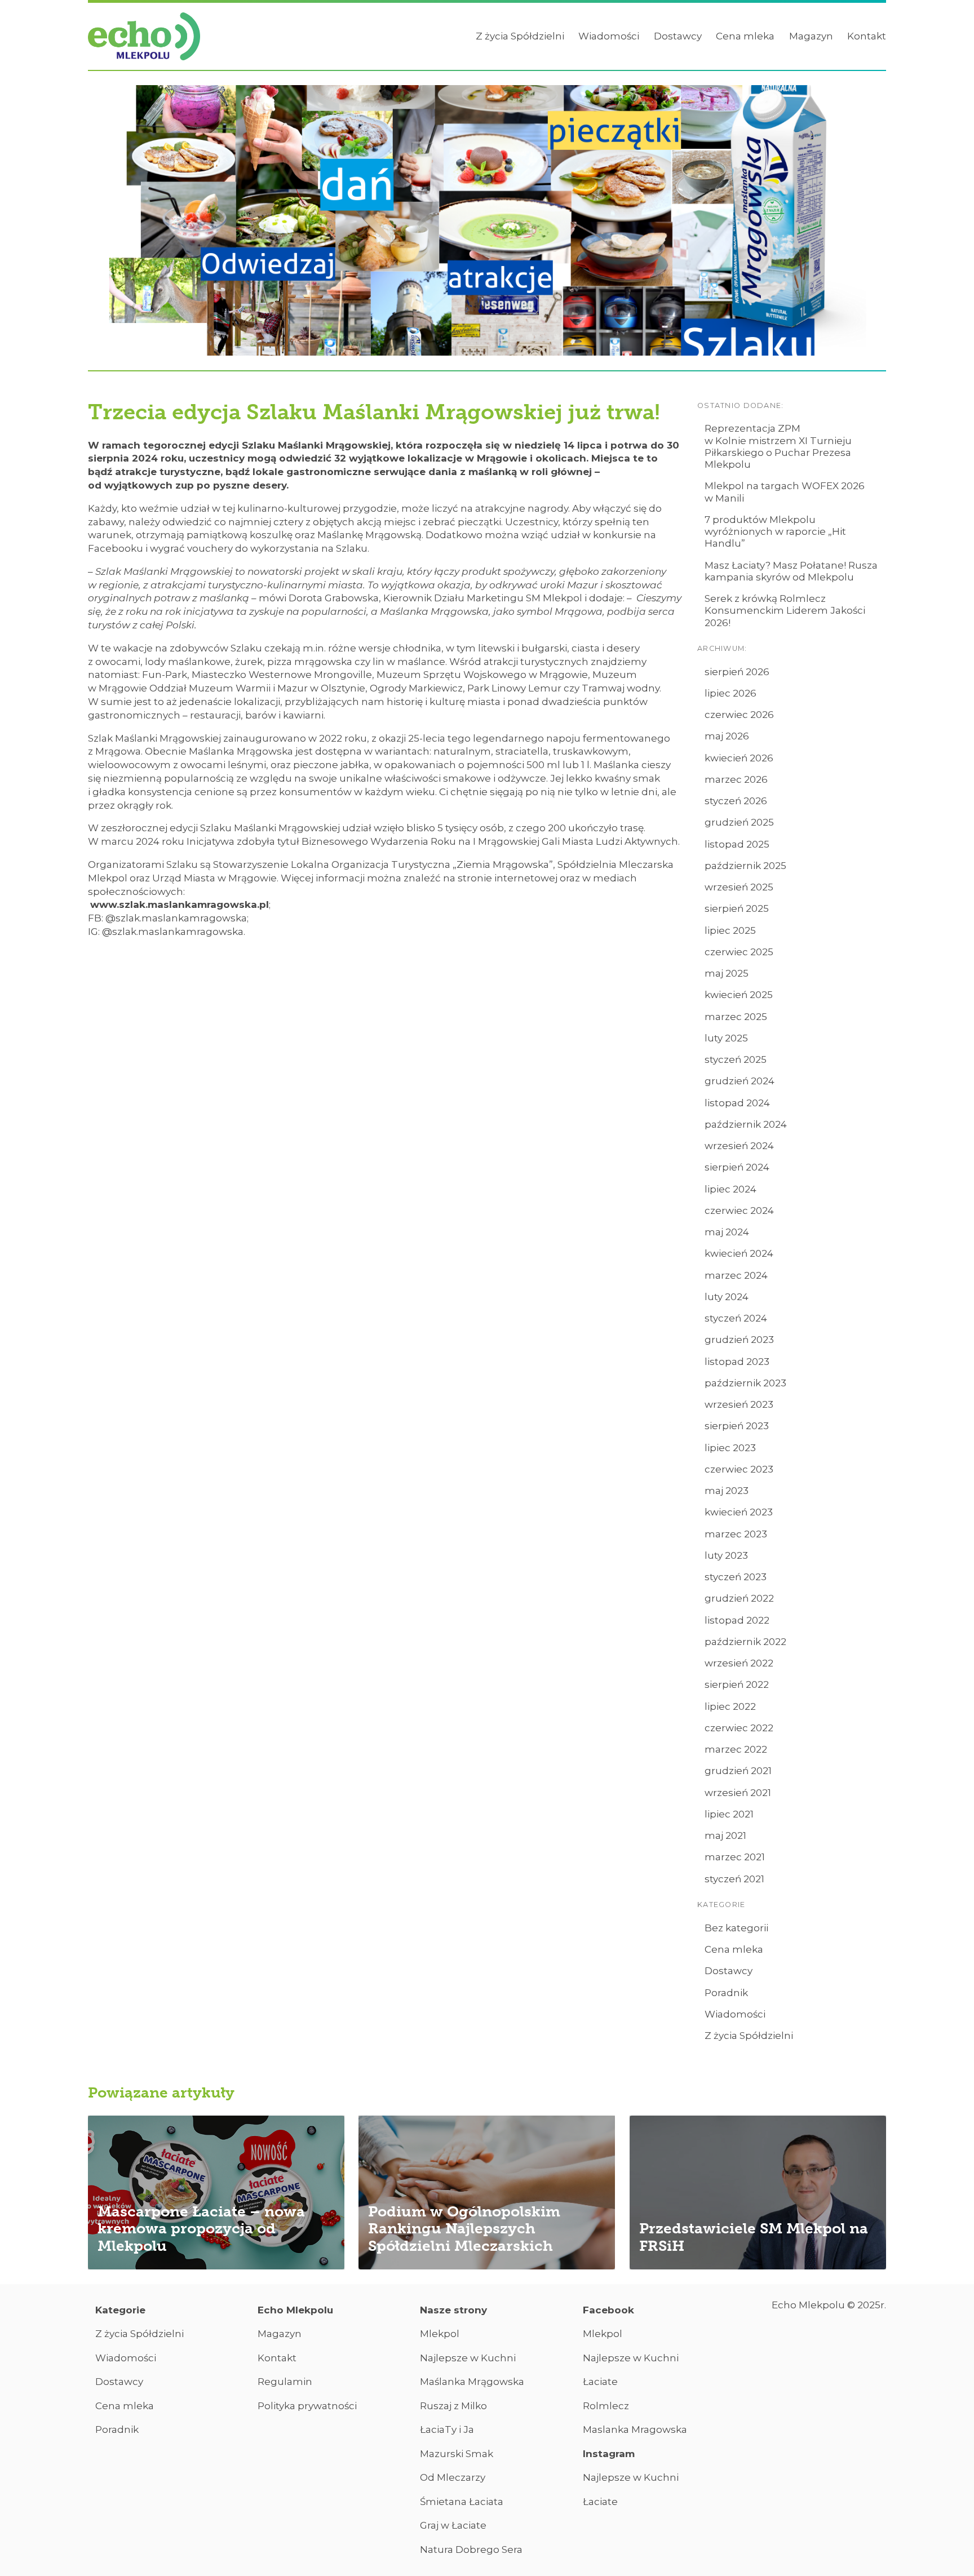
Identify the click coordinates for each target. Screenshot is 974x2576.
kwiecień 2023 (739, 1512)
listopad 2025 (737, 844)
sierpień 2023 (737, 1426)
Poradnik (726, 1993)
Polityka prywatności (307, 2406)
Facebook (608, 2310)
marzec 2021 (735, 1857)
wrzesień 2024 (739, 1146)
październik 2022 (745, 1642)
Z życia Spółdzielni (520, 36)
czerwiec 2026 (739, 715)
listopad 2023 (737, 1362)
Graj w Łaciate (453, 2525)
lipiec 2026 (730, 693)
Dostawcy (678, 36)
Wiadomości (609, 36)
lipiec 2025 (730, 930)
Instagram (609, 2454)
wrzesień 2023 (739, 1404)
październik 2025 (745, 866)
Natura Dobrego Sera (471, 2550)
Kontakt (867, 36)
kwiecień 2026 (739, 758)
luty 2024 (727, 1297)
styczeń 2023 (736, 1577)
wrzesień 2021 (738, 1793)
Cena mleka (745, 36)
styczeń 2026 (736, 801)
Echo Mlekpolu (295, 2310)
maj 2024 (727, 1232)
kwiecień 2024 (739, 1253)
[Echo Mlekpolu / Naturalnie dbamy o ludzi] (144, 37)
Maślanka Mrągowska (472, 2382)
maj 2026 (727, 736)
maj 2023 (727, 1491)
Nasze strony (453, 2310)
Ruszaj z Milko (453, 2406)
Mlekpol (440, 2334)
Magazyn (811, 36)
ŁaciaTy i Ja (447, 2429)
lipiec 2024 (730, 1189)
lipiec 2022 (730, 1706)
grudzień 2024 (740, 1081)
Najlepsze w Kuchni (468, 2358)
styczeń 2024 (736, 1318)
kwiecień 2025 (739, 995)
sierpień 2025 (737, 908)
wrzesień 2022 (739, 1663)
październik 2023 (745, 1383)
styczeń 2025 (736, 1059)
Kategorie (120, 2310)
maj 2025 (727, 973)
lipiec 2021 (729, 1814)
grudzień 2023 (739, 1340)
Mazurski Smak (457, 2454)
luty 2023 (726, 1555)
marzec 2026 (736, 779)
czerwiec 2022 (739, 1728)
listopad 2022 (737, 1620)
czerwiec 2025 (739, 952)
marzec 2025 (736, 1017)
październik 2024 (746, 1124)
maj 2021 (725, 1835)
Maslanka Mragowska (635, 2429)
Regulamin (285, 2382)
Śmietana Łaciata (462, 2502)
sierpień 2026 (737, 672)
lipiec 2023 (730, 1448)
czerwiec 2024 (739, 1211)
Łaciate (600, 2382)
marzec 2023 (736, 1534)
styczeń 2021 (734, 1879)
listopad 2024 (737, 1103)
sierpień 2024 (737, 1167)
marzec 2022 (736, 1749)
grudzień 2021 (738, 1771)
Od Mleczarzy (453, 2477)
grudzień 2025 (739, 822)
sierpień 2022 (737, 1684)
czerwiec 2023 (739, 1469)
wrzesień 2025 (739, 887)
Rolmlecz (606, 2406)
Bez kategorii (736, 1928)
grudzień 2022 (739, 1598)
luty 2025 (726, 1038)
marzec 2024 (736, 1275)
